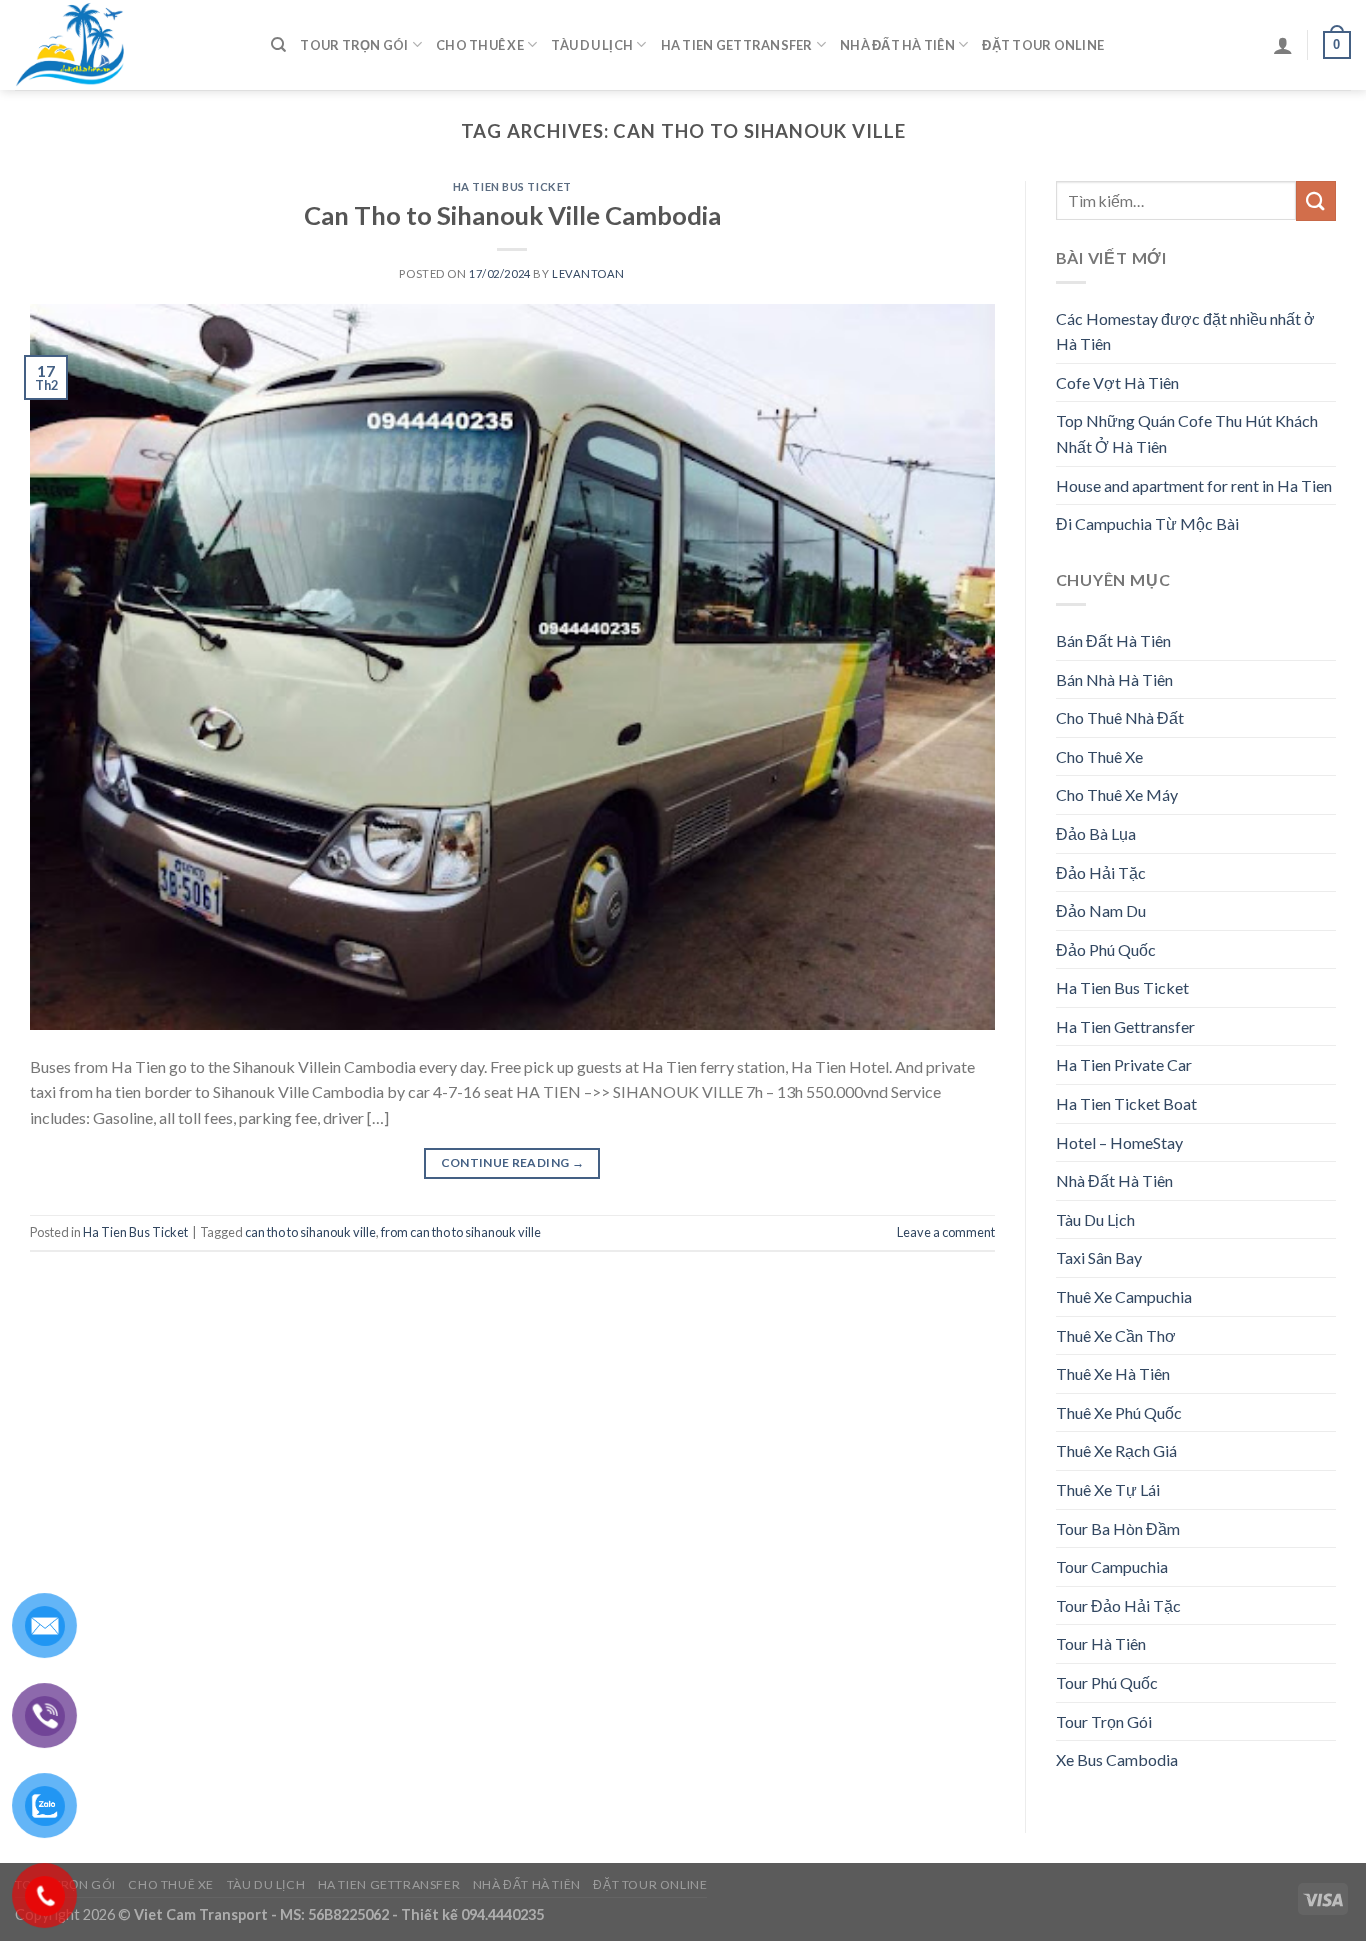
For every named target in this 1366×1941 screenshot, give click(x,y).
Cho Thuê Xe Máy (1117, 794)
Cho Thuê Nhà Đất (1120, 717)
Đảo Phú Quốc (1106, 949)
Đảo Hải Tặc (1101, 872)
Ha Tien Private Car (1124, 1064)
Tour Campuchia (1112, 1566)
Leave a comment (946, 1232)
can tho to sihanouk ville (310, 1232)
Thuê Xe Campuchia (1124, 1296)
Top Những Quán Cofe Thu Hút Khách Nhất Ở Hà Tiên (1187, 433)
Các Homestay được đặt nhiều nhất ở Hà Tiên (1185, 331)
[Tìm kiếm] (278, 45)
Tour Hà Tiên (1101, 1643)
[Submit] (1316, 200)
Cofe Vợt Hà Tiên (1117, 382)
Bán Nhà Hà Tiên (1114, 679)
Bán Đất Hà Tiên (1113, 640)
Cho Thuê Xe (480, 45)
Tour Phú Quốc (1107, 1682)
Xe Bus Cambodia (1117, 1759)
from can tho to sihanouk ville (461, 1232)
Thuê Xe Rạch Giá (1116, 1450)
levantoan (588, 273)
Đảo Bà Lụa (1096, 833)
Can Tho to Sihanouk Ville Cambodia (512, 215)
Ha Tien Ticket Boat (1126, 1103)
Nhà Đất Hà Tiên (897, 45)
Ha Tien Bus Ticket (512, 186)
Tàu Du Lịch (592, 45)
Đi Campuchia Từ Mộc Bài (1147, 523)
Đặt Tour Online (1043, 45)
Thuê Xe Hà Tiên (1113, 1373)
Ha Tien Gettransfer (737, 45)
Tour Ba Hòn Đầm (1118, 1528)
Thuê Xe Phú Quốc (1119, 1412)
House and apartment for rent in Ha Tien (1194, 485)
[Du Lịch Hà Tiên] (128, 45)
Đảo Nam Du (1101, 910)
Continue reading (513, 1162)
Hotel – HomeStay (1119, 1142)
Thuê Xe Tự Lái (1108, 1489)
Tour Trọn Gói (354, 45)
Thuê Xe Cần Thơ (1116, 1335)
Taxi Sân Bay (1099, 1257)
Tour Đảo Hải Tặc (1118, 1605)
